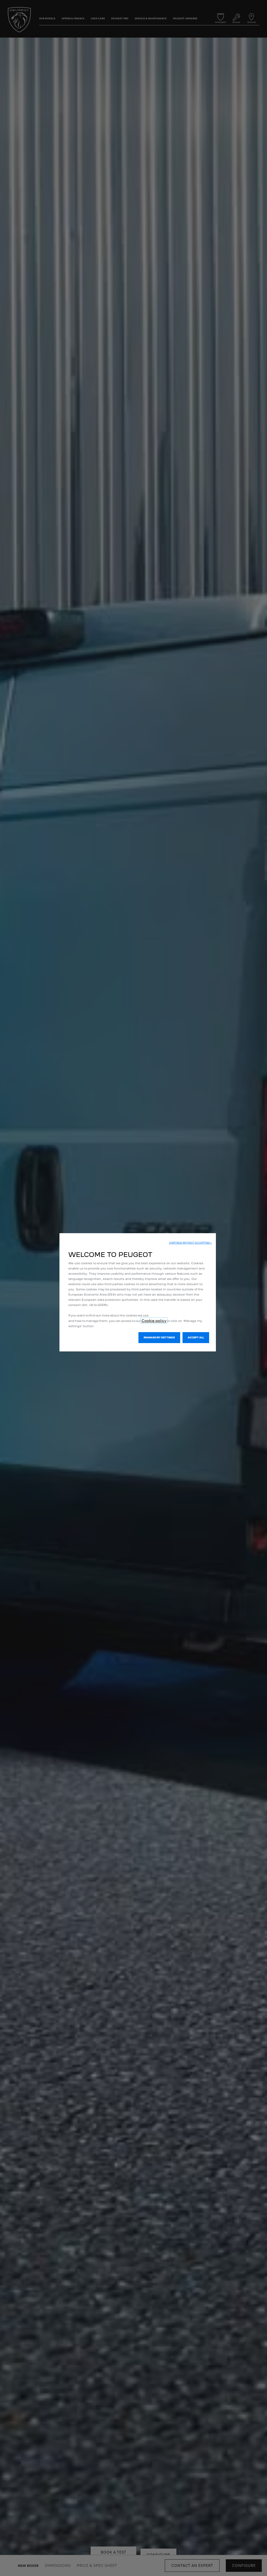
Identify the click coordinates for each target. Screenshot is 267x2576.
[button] (190, 1243)
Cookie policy (154, 1321)
